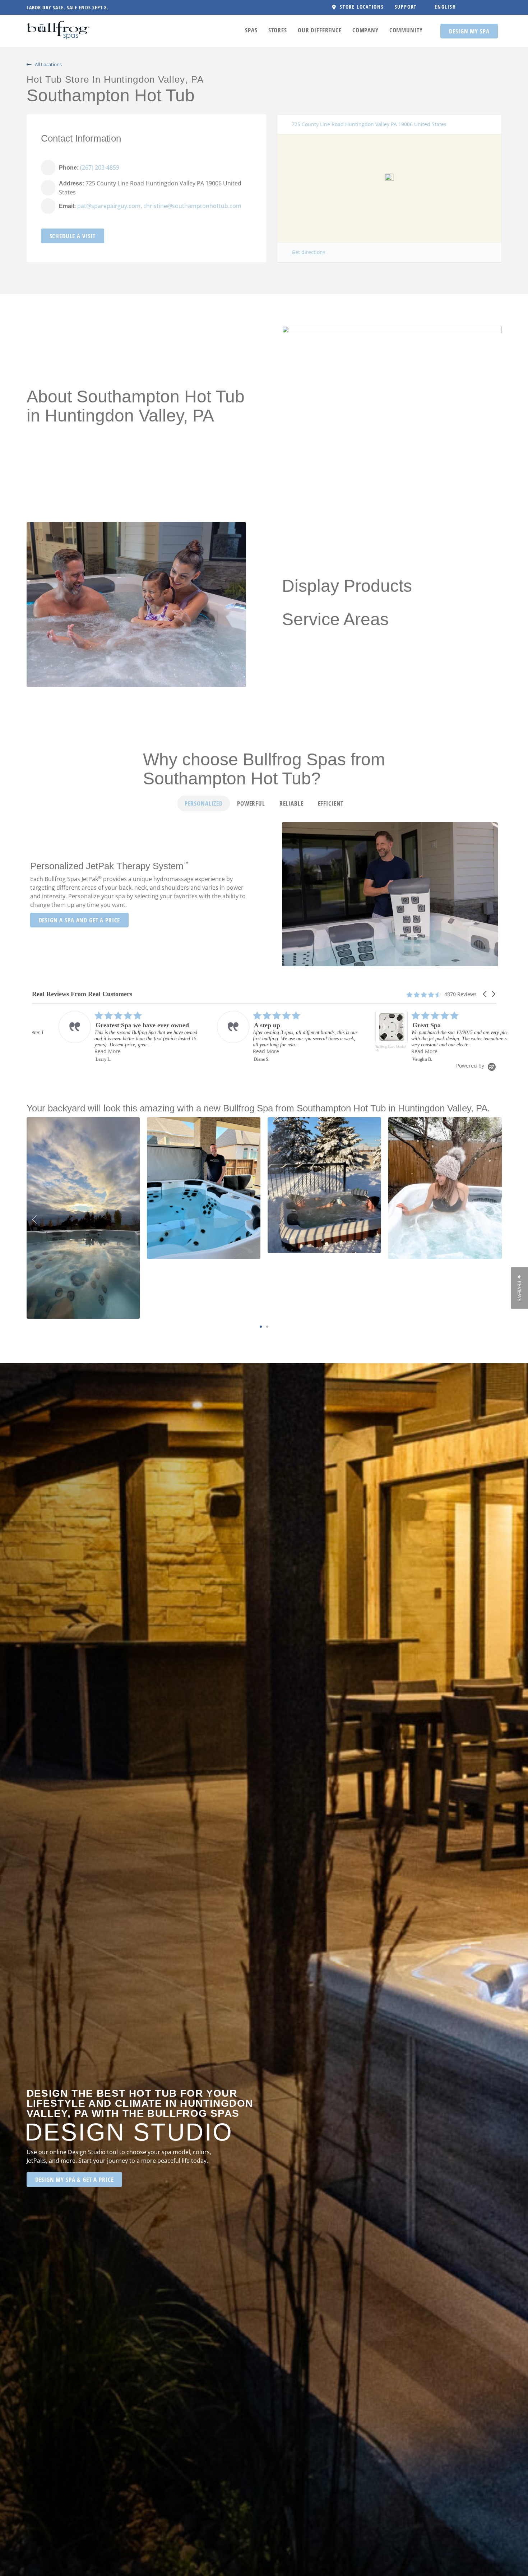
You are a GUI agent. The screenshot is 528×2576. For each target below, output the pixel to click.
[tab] (204, 803)
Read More (114, 1051)
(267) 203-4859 (100, 167)
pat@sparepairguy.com (109, 206)
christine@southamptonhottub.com (192, 206)
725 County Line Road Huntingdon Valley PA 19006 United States (369, 124)
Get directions (309, 252)
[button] (409, 7)
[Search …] (471, 7)
